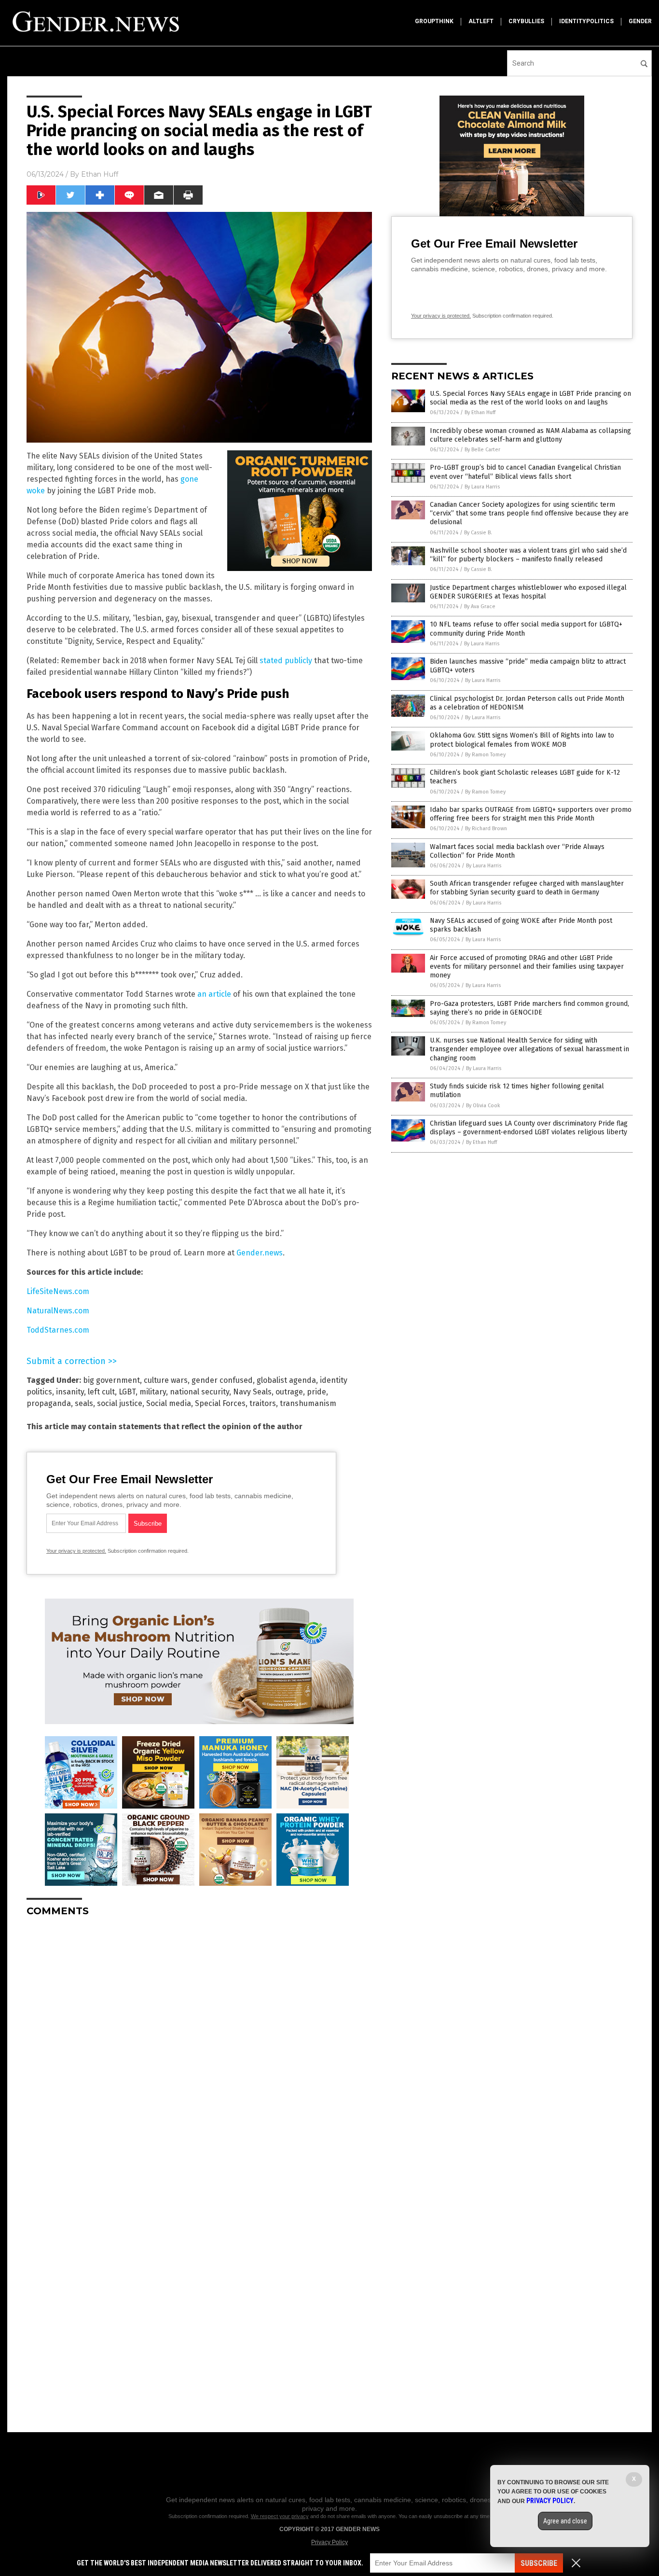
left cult (101, 1392)
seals (84, 1403)
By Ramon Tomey (485, 755)
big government (111, 1380)
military (153, 1392)
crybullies (526, 21)
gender (640, 21)
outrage (289, 1392)
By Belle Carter (482, 450)
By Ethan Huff (480, 412)
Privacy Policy (329, 2542)
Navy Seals (252, 1392)
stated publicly (286, 661)
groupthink (434, 21)
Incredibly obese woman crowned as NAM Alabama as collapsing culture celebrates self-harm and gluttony (530, 435)
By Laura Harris (482, 487)
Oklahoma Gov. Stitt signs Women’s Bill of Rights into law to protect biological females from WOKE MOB (522, 740)
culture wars (166, 1380)
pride (316, 1392)
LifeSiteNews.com (58, 1291)
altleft (481, 21)
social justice (120, 1403)
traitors (263, 1403)
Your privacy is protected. (76, 1551)
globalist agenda (286, 1380)
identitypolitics (586, 21)
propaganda (49, 1403)
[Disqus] (199, 2045)
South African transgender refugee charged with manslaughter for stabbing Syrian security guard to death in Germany (527, 888)
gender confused (222, 1380)
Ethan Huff (100, 174)
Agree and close (565, 2521)
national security (199, 1392)
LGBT (127, 1392)
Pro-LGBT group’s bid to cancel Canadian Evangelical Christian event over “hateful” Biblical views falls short (525, 472)
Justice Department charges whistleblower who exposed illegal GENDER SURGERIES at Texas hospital (528, 592)
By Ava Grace (480, 606)
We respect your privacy (280, 2516)
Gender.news (260, 1253)
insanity (70, 1392)
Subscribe (539, 2563)
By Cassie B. (478, 533)
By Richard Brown (486, 828)
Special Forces (220, 1403)
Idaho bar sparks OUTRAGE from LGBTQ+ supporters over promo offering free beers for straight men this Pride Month (531, 814)
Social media (169, 1403)
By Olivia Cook (483, 1106)
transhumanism (308, 1403)
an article (214, 994)
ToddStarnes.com (58, 1330)
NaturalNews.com (58, 1311)
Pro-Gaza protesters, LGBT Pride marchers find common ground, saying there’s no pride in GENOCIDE (529, 1008)
